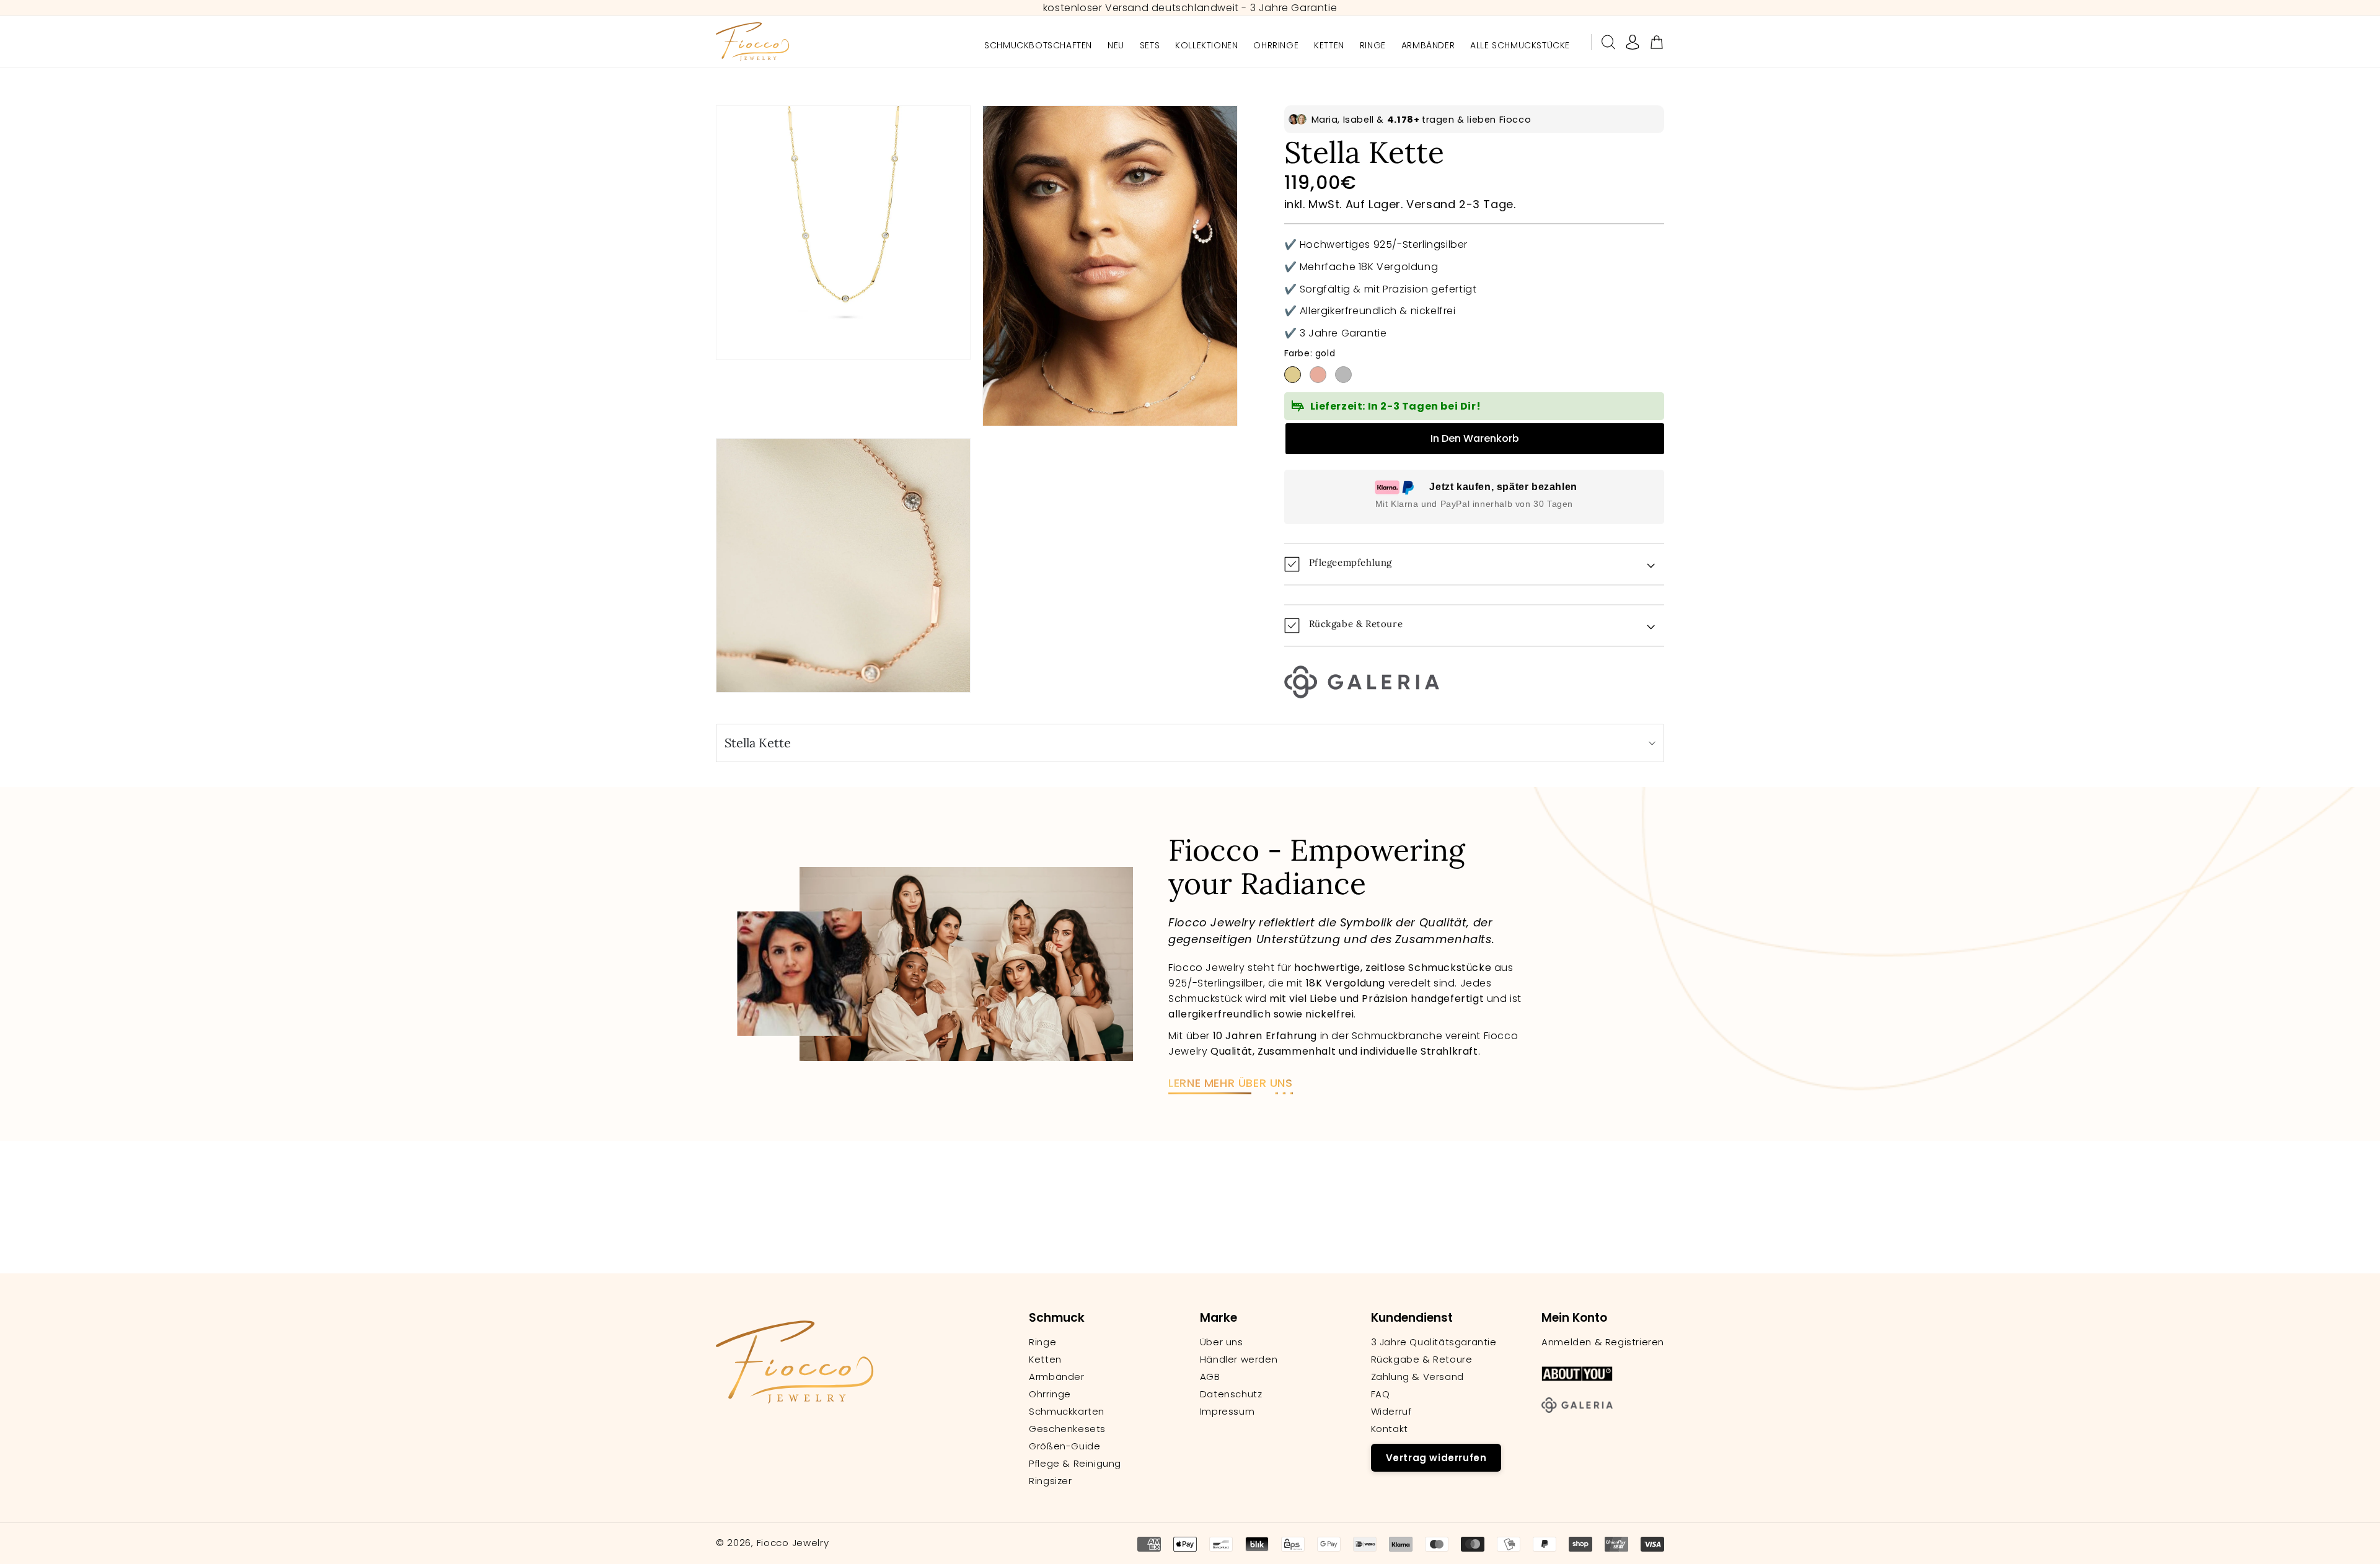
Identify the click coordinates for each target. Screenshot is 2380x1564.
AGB (1210, 1377)
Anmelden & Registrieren (1603, 1342)
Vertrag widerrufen (1436, 1458)
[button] (1608, 42)
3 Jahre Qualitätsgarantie (1434, 1342)
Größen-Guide (1064, 1446)
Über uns (1222, 1342)
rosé (1318, 375)
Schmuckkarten (1067, 1412)
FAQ (1381, 1394)
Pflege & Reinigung (1075, 1464)
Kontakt (1390, 1429)
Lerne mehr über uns (1230, 1083)
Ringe (1042, 1342)
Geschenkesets (1067, 1429)
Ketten (1045, 1360)
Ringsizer (1050, 1481)
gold (1293, 375)
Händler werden (1239, 1360)
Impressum (1227, 1412)
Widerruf (1391, 1412)
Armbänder (1056, 1377)
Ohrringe (1050, 1394)
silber (1343, 375)
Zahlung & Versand (1417, 1377)
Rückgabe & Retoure (1422, 1360)
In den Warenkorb (1475, 438)
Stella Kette (758, 743)
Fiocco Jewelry (793, 1543)
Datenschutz (1231, 1394)
